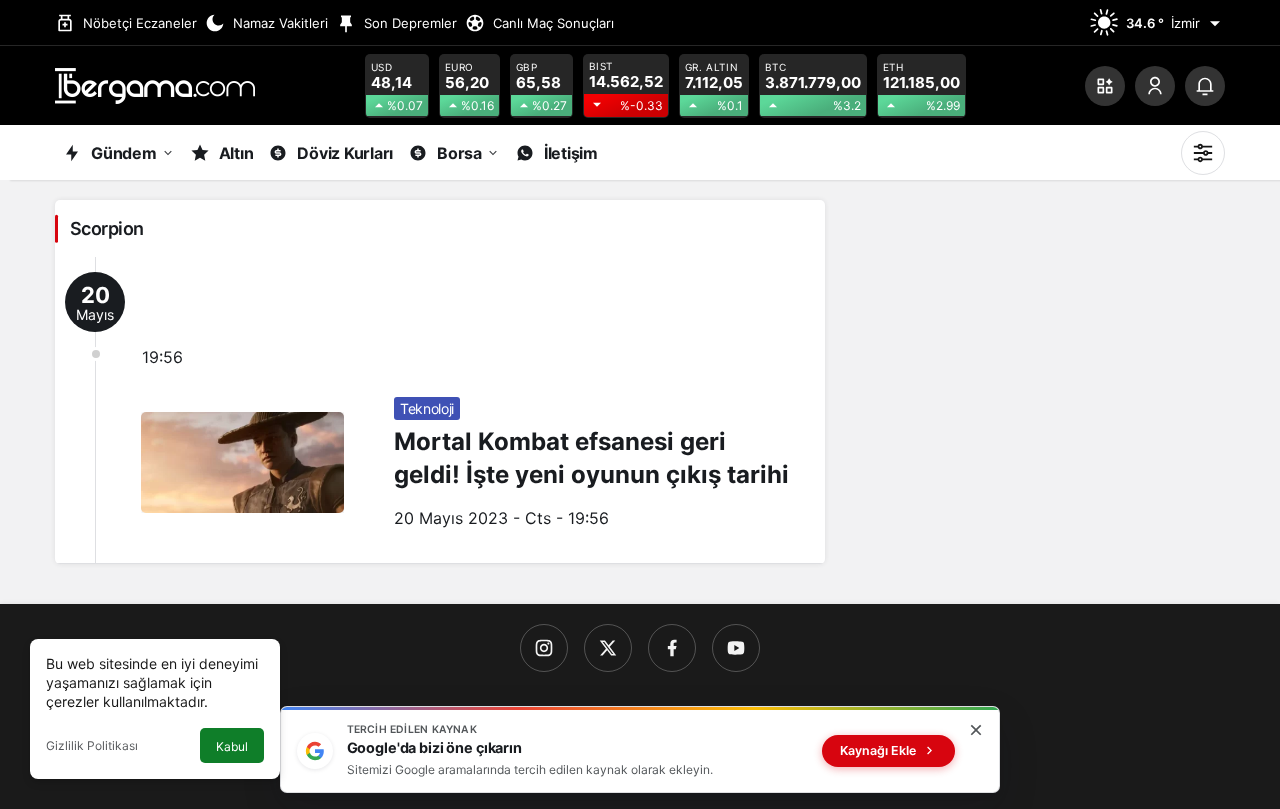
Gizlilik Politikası (92, 745)
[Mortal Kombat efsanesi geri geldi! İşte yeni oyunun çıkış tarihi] (440, 410)
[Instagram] (544, 648)
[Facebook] (672, 648)
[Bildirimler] (1205, 86)
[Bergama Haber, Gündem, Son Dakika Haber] (155, 84)
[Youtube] (736, 648)
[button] (1105, 86)
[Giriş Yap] (1155, 86)
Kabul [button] (232, 746)
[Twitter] (608, 648)
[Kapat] (976, 730)
